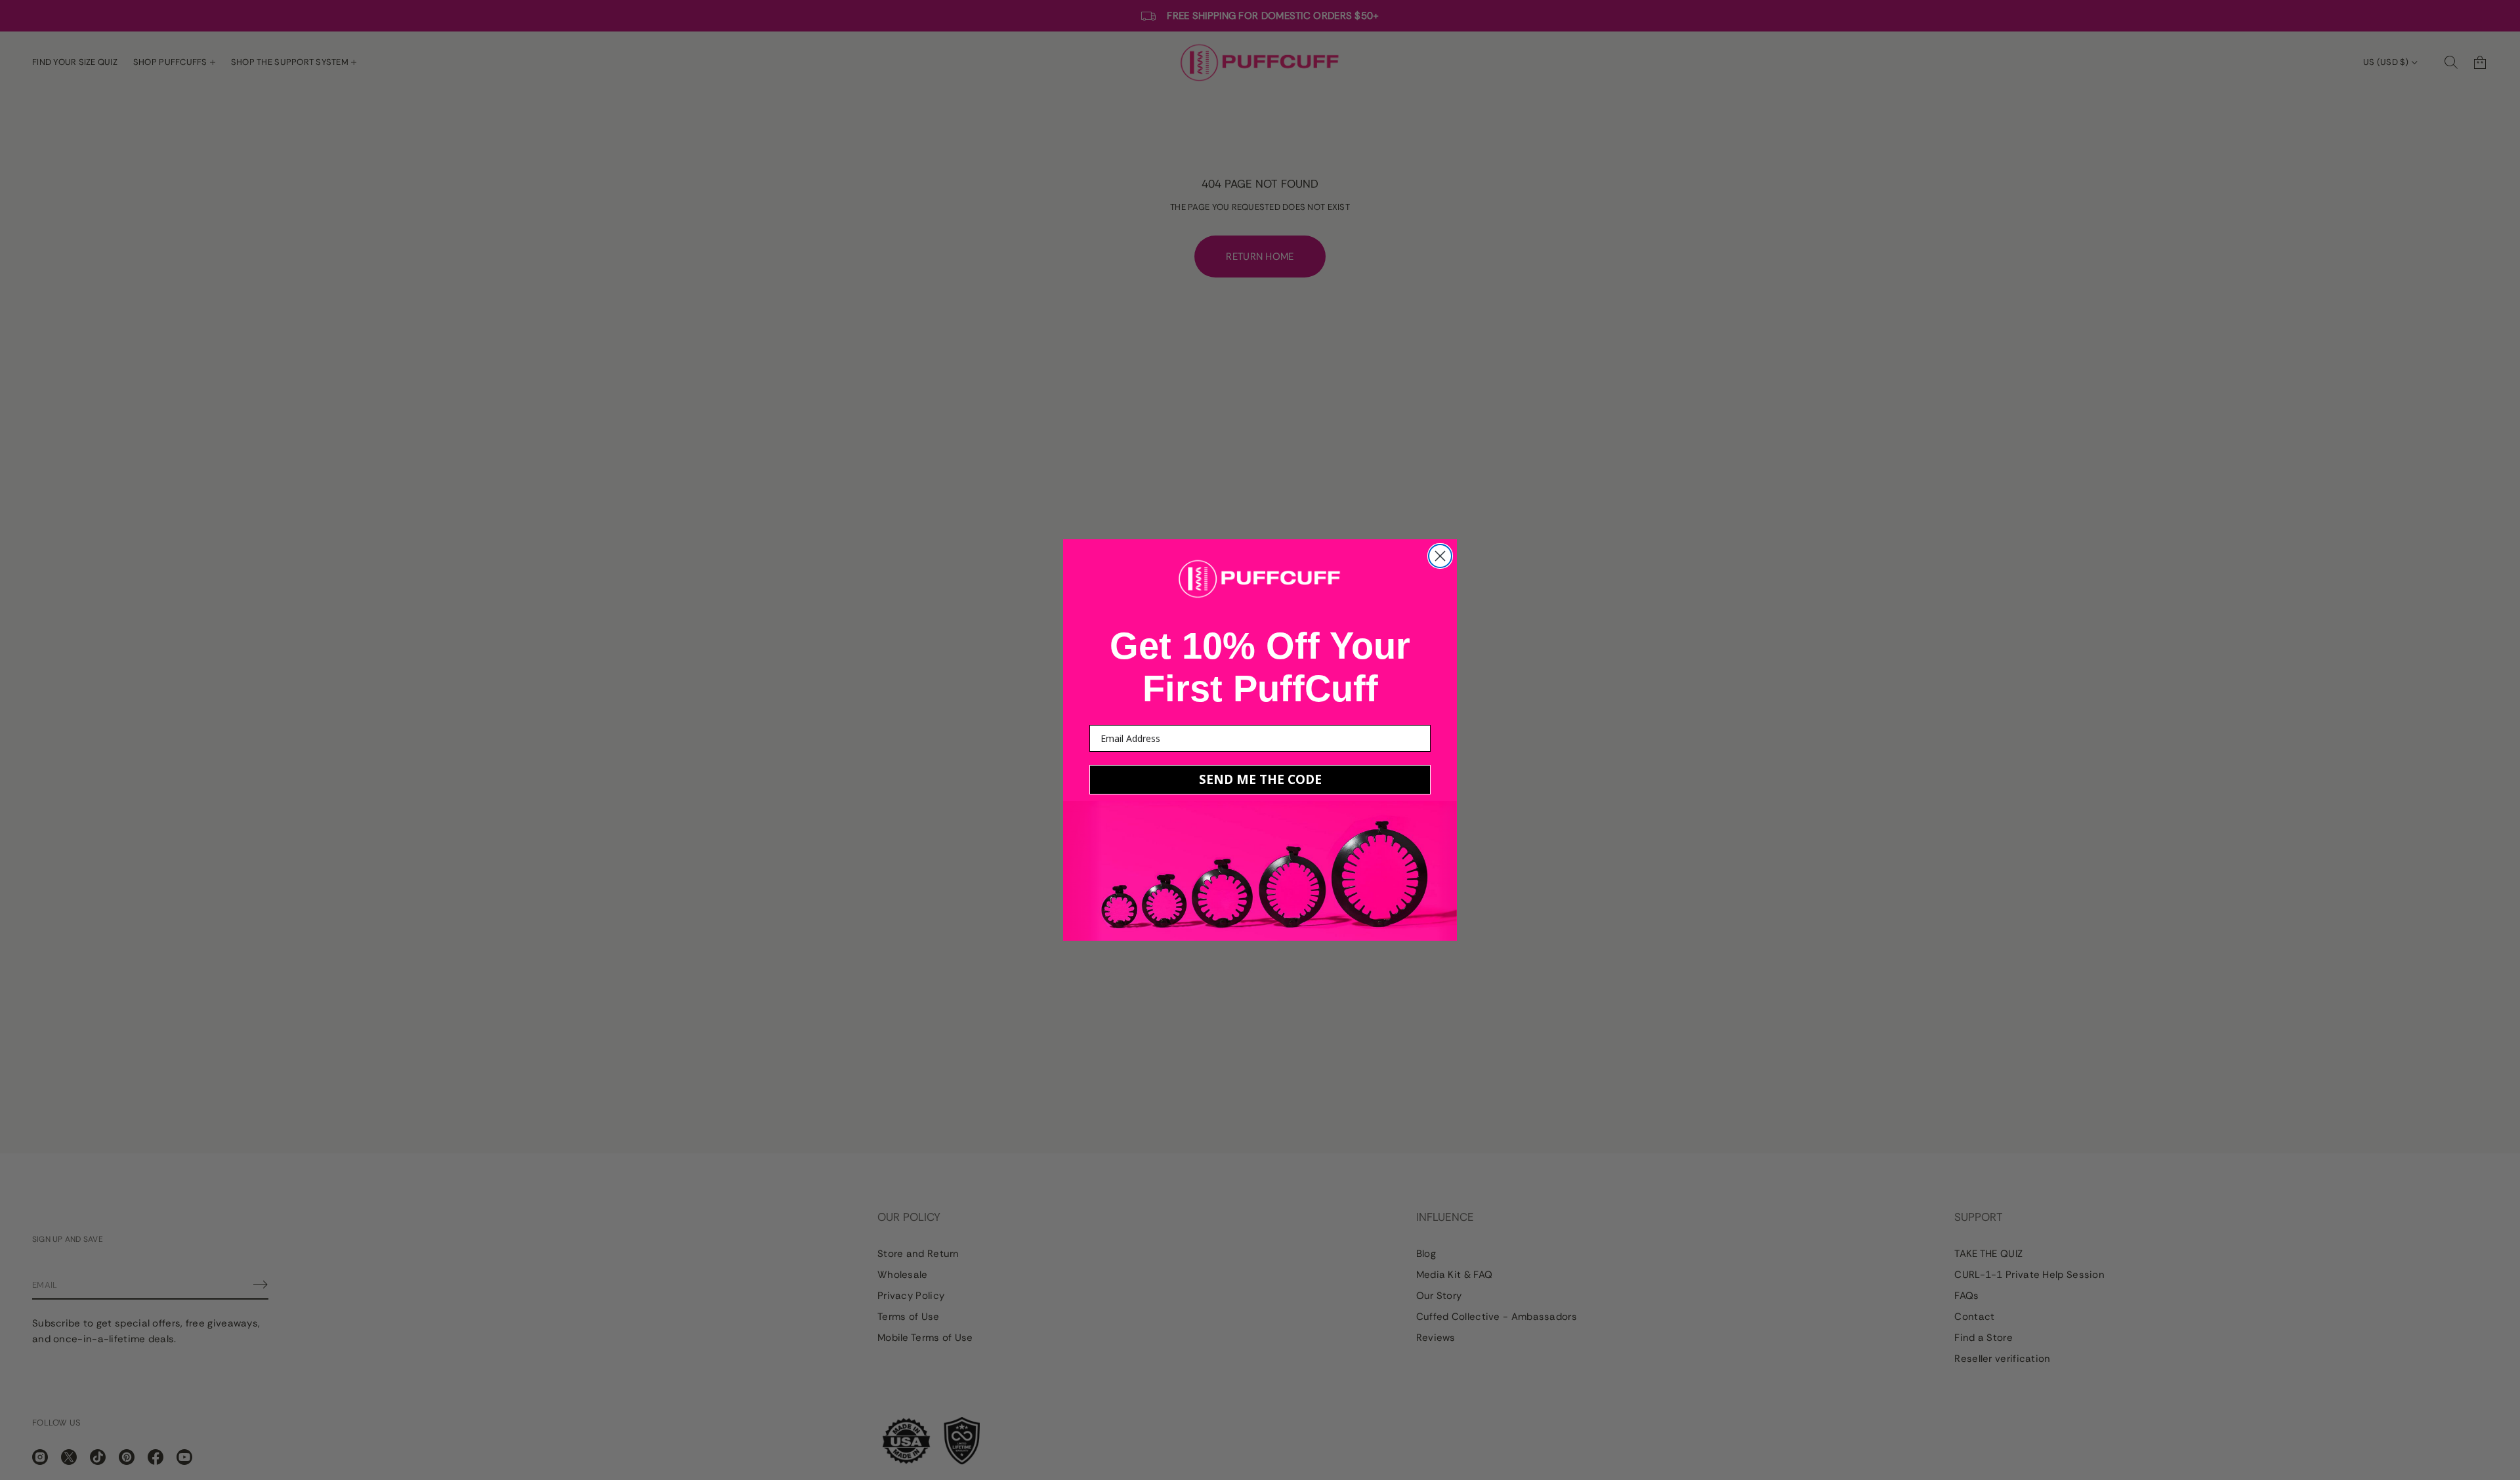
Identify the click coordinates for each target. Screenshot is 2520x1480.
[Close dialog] (1440, 556)
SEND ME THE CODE (1260, 779)
